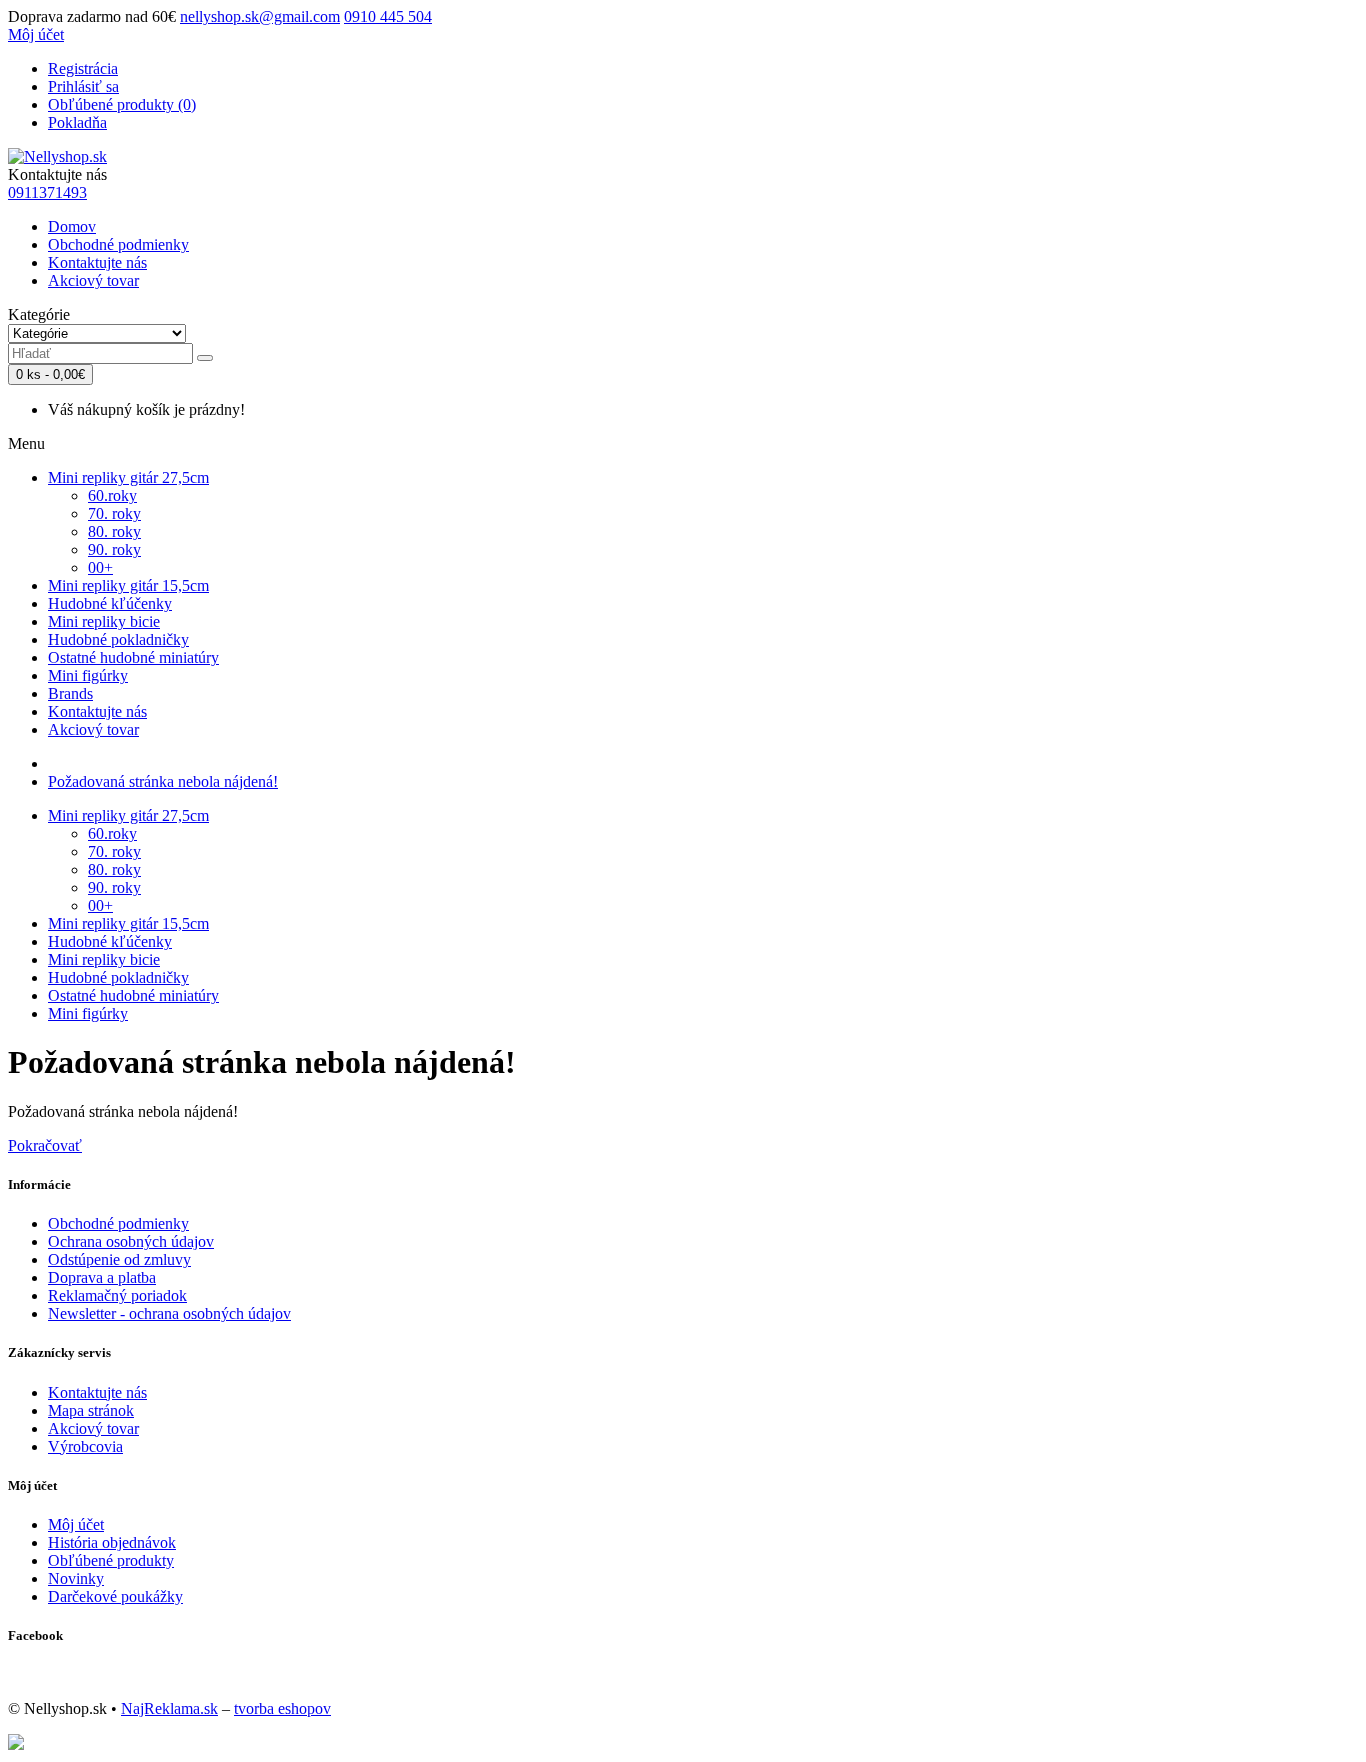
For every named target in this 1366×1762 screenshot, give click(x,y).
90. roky (114, 549)
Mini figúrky (88, 675)
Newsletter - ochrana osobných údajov (169, 1313)
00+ (100, 567)
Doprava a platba (102, 1277)
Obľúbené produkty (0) (122, 104)
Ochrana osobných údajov (131, 1241)
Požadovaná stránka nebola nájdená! (163, 781)
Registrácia (83, 68)
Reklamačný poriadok (117, 1295)
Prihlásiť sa (83, 86)
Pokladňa (77, 122)
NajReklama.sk (169, 1708)
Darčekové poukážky (115, 1596)
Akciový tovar (93, 280)
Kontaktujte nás (97, 262)
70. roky (114, 513)
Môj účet (76, 1524)
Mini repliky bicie (104, 621)
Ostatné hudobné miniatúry (133, 657)
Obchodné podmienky (118, 244)
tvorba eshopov (282, 1708)
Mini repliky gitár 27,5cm (128, 477)
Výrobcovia (85, 1446)
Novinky (76, 1578)
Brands (70, 693)
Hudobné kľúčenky (110, 603)
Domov (72, 226)
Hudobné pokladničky (118, 639)
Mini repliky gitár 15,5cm (128, 585)
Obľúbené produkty (111, 1560)
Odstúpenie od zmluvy (119, 1259)
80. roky (114, 531)
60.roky (112, 495)
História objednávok (112, 1542)
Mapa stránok (91, 1410)
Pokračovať (45, 1145)
